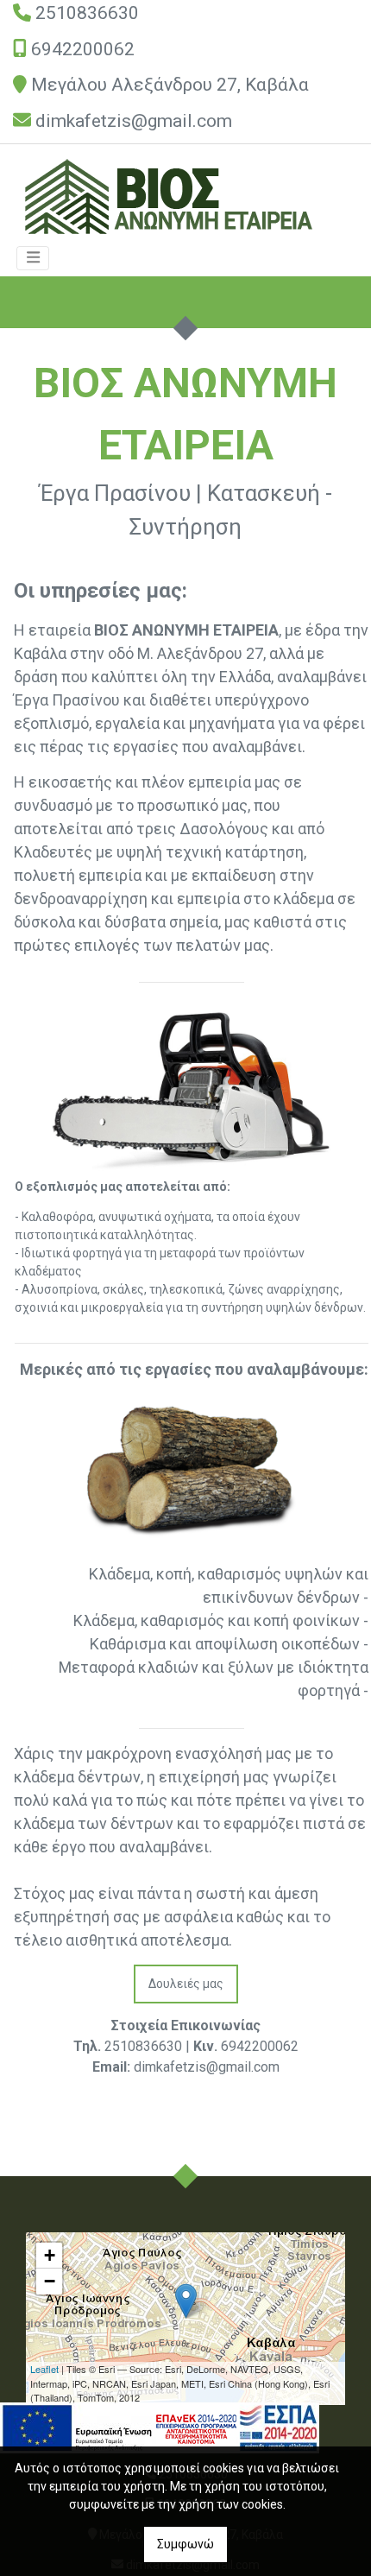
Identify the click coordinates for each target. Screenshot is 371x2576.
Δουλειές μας (186, 1984)
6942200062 (83, 49)
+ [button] (50, 2255)
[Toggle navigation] (33, 258)
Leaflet (44, 2369)
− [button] (50, 2281)
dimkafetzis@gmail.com (134, 121)
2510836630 (87, 13)
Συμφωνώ (185, 2544)
